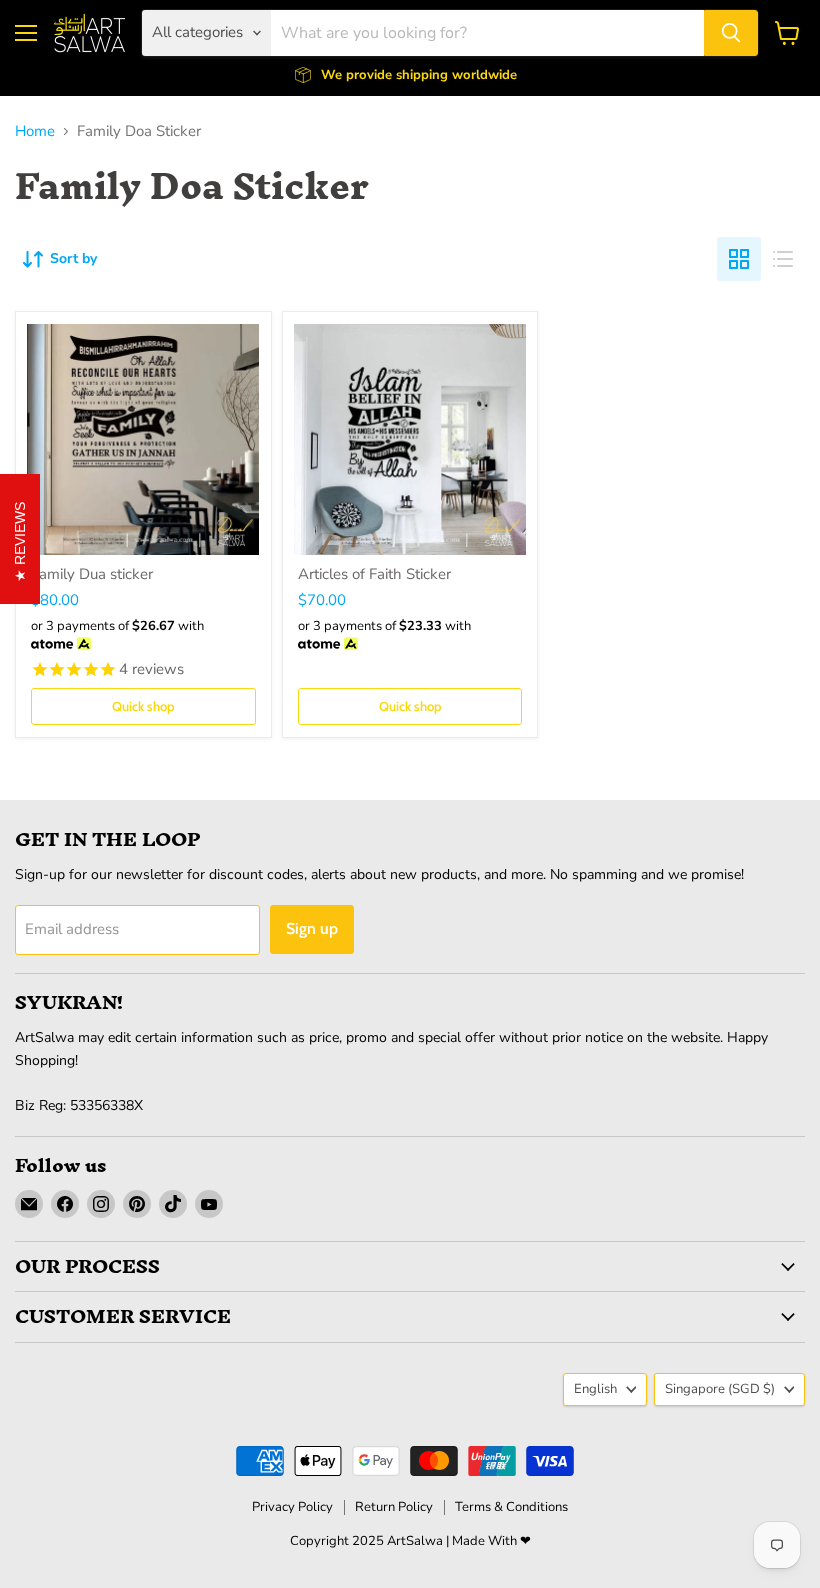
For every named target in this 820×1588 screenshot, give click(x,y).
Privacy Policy (292, 1507)
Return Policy (394, 1507)
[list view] (783, 259)
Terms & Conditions (511, 1507)
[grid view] (739, 259)
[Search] (731, 33)
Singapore (720, 1389)
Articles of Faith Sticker (374, 574)
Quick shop (143, 706)
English (595, 1389)
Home (35, 131)
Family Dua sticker (92, 574)
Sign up (312, 928)
